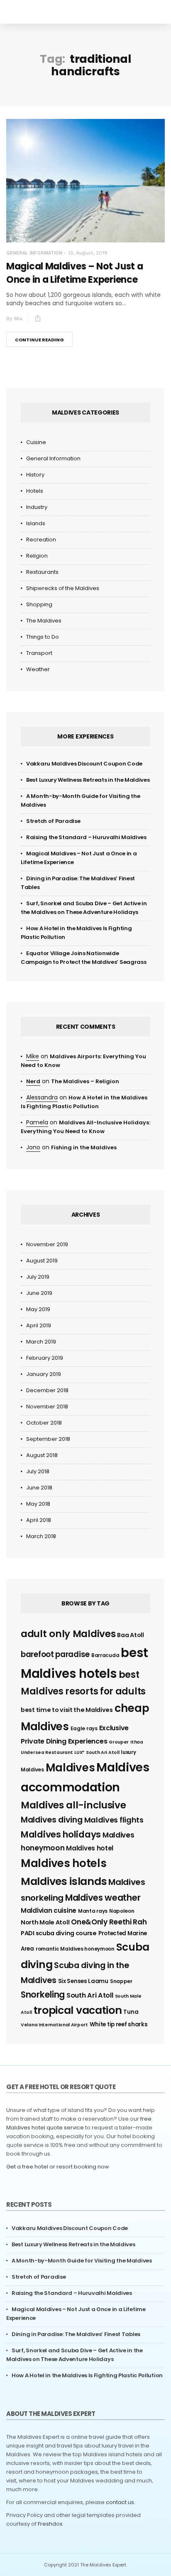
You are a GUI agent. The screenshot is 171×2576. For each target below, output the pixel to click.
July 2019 (38, 1277)
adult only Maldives (68, 1634)
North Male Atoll (45, 1922)
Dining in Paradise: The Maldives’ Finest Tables (76, 2334)
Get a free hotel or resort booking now (58, 2167)
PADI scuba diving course (59, 1933)
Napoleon (122, 1911)
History (35, 475)
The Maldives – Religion (85, 1081)
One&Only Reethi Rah (109, 1922)
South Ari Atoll (90, 1995)
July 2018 (38, 1471)
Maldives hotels (64, 1863)
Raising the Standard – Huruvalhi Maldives (86, 837)
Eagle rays (84, 1728)
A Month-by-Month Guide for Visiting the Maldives (82, 2261)
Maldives (70, 1768)
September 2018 (48, 1439)
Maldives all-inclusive (73, 1805)
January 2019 (44, 1374)
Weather (38, 669)
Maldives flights (114, 1820)
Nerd (33, 1081)
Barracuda (105, 1655)
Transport (39, 653)
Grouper (119, 1742)
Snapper (121, 1981)
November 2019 (47, 1244)
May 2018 (38, 1504)
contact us (120, 2502)
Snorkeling (43, 1994)
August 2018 (42, 1455)
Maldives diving (52, 1820)
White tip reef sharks (119, 2024)
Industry (37, 507)
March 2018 (41, 1536)
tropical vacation (78, 2010)
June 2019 (39, 1293)
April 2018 (39, 1520)
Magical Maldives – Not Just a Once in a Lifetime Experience (75, 273)
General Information (34, 253)
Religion (37, 556)
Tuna (131, 2012)
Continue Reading (39, 340)
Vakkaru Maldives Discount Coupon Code (84, 764)
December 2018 (47, 1390)
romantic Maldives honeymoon (75, 1949)
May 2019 (38, 1309)
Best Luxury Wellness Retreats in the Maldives (88, 780)
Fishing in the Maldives (84, 1147)
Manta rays (93, 1911)
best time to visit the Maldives (67, 1710)
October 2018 (44, 1423)
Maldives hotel (90, 1848)
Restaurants (42, 572)
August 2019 (42, 1261)
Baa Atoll (130, 1635)
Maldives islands (64, 1881)
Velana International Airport (54, 2025)
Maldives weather (103, 1898)
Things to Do (43, 637)
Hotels (35, 491)
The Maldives (44, 621)
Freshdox (50, 2524)
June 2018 (39, 1488)
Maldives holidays (61, 1834)
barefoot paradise (55, 1654)
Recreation (41, 540)
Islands (36, 523)
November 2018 (47, 1407)
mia (18, 319)
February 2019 (45, 1358)
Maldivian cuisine (49, 1910)
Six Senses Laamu (83, 1981)
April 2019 (39, 1325)
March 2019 (41, 1342)
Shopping (39, 604)
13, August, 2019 (88, 253)
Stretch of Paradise (53, 821)
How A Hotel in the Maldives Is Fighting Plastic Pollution (87, 2375)
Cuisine (36, 442)
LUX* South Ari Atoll (97, 1752)
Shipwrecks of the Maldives (63, 588)
